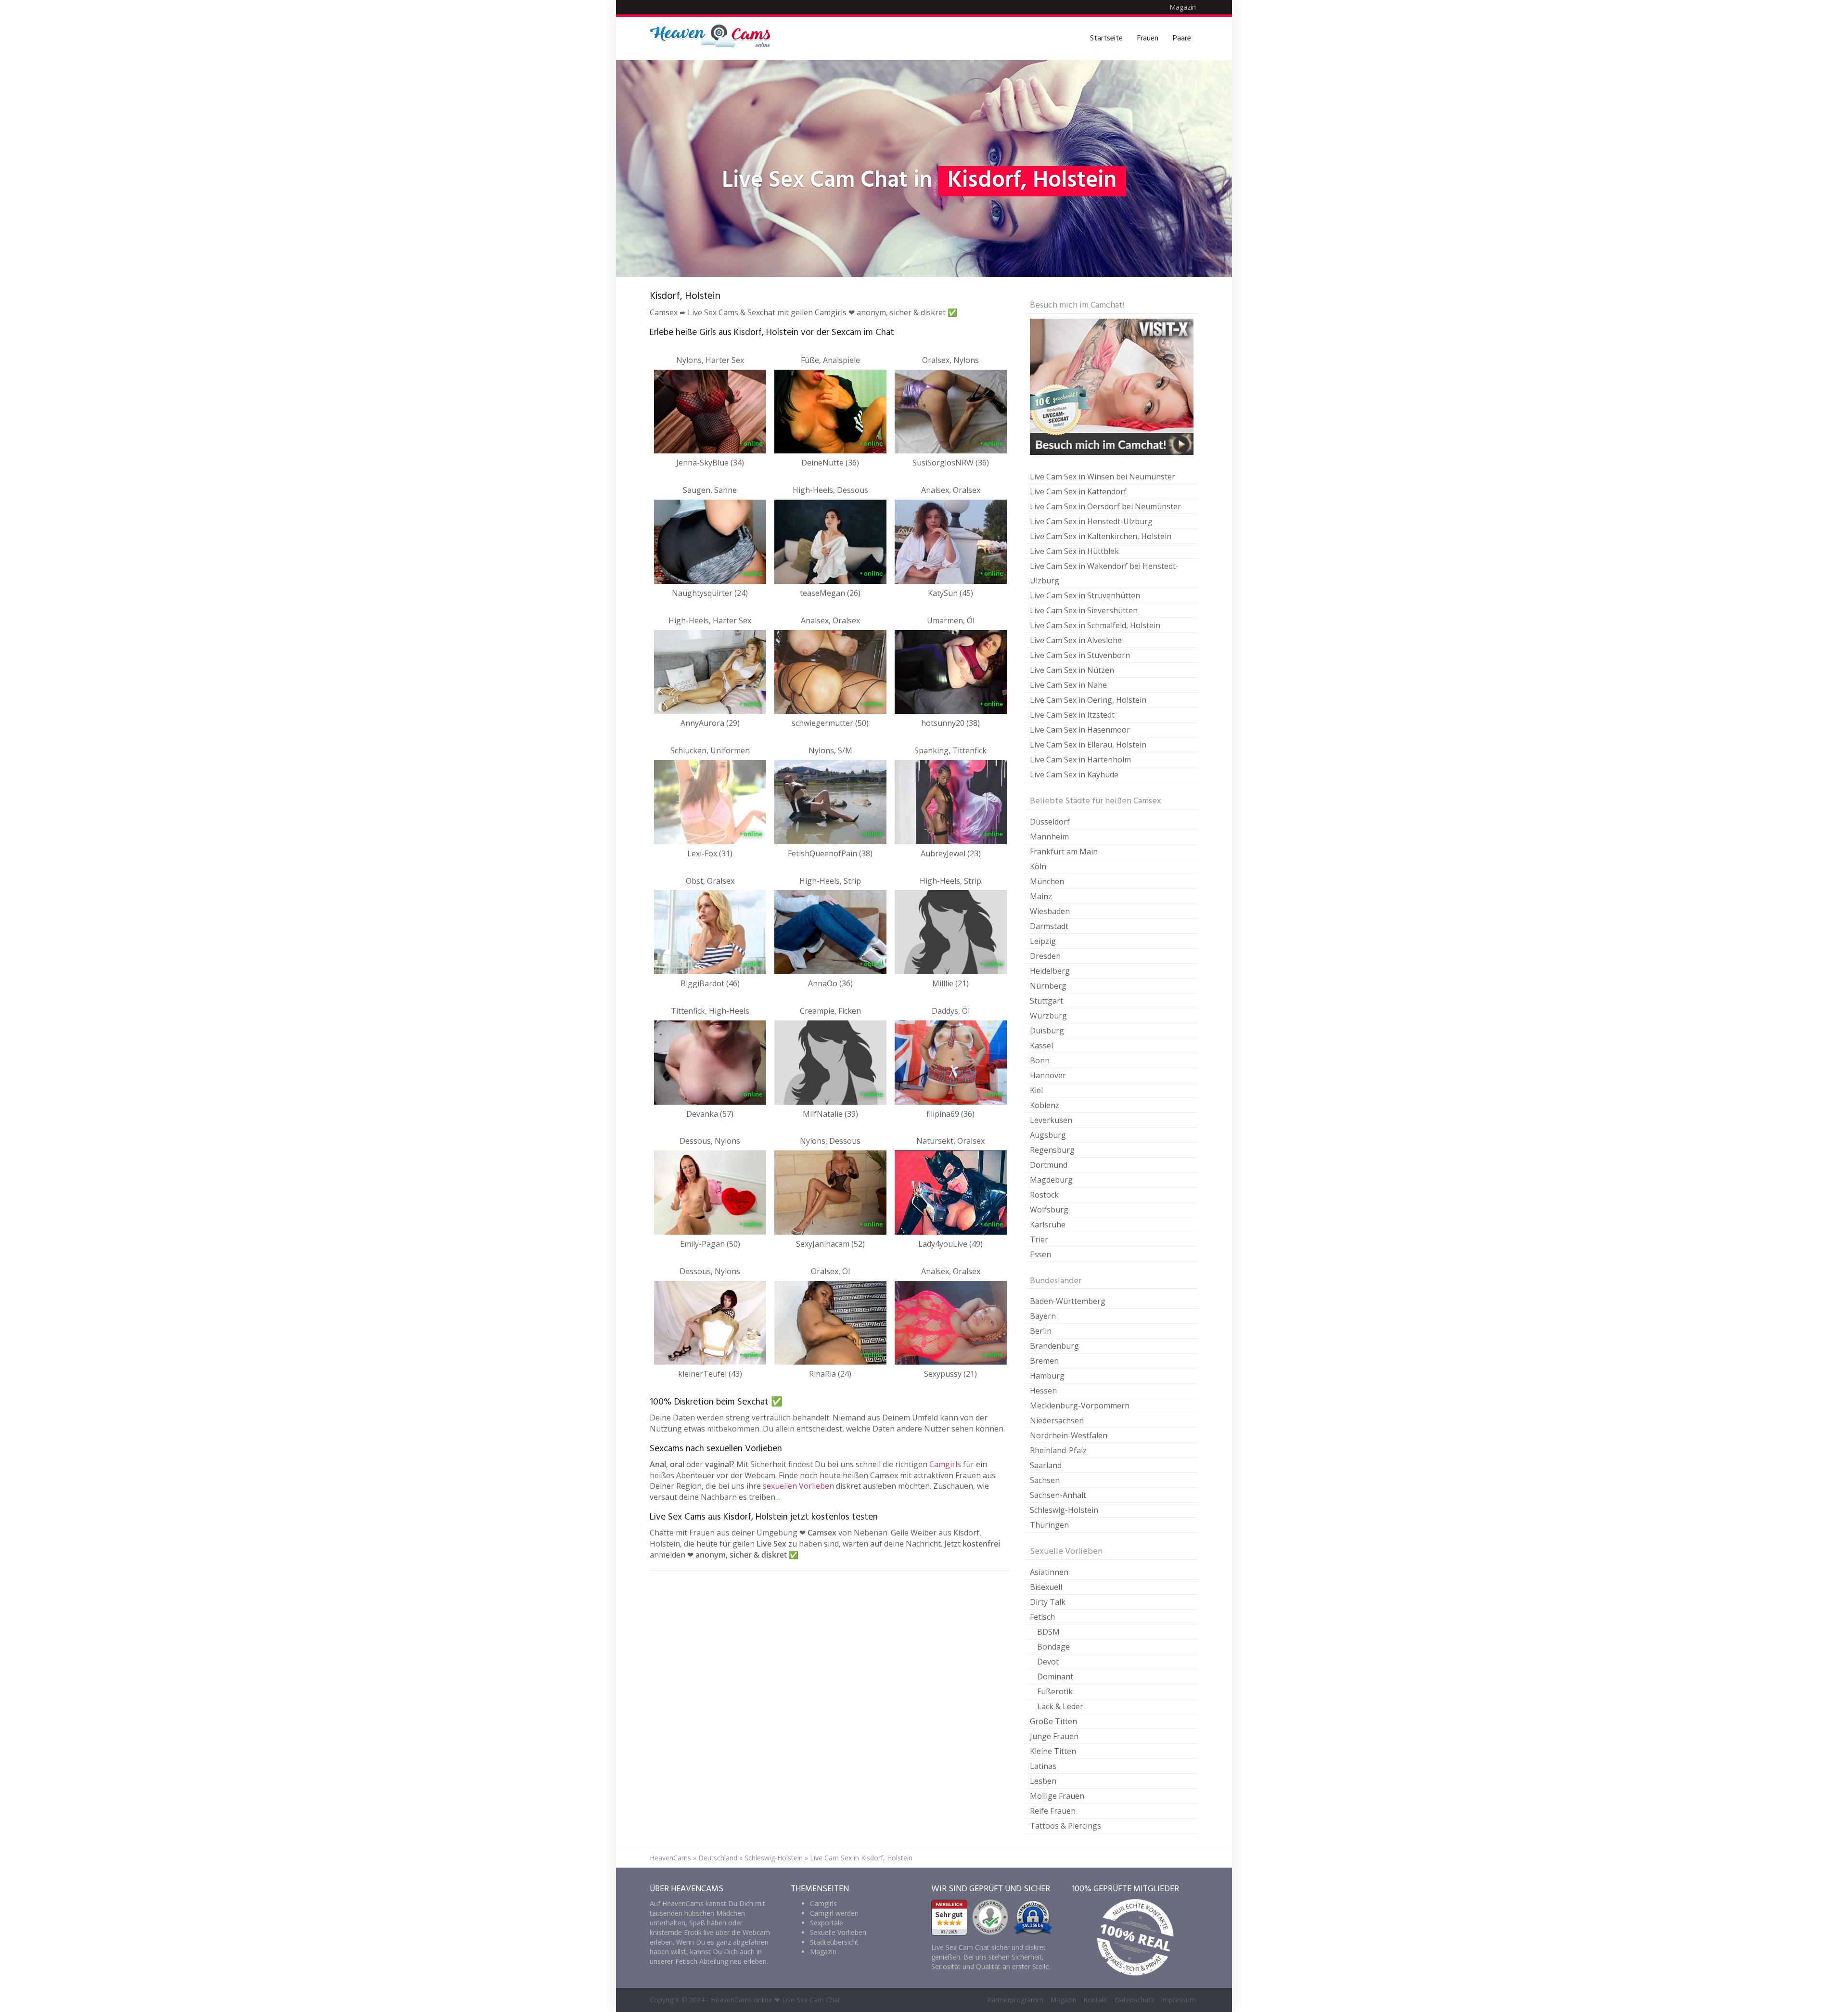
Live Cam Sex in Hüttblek (1074, 551)
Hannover (1048, 1075)
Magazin (1183, 7)
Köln (1038, 866)
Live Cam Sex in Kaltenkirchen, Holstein (1101, 536)
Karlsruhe (1048, 1225)
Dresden (1045, 956)
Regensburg (1052, 1150)
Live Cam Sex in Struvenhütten (1085, 595)
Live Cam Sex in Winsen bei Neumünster (1103, 477)
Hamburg (1047, 1376)
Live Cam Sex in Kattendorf (1078, 491)
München (1047, 881)
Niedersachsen (1057, 1420)
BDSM (1048, 1632)
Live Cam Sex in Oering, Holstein (1088, 700)
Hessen (1043, 1391)
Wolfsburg (1049, 1210)
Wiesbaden (1050, 911)
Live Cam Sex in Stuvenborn (1080, 655)
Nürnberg (1048, 986)
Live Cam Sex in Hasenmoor (1080, 730)
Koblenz (1045, 1105)
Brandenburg (1054, 1346)
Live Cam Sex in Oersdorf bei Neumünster (1105, 506)
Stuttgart (1046, 1001)
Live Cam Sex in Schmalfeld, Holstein (1095, 625)
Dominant (1055, 1677)
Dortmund (1049, 1165)
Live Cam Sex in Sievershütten (1084, 610)
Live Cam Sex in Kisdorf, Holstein (861, 1858)
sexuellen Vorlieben (798, 1486)
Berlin (1041, 1331)
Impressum (1178, 2000)
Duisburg (1047, 1031)
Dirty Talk (1048, 1602)
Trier (1039, 1239)
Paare (1182, 39)
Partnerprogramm (1015, 2000)
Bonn (1040, 1060)
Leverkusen (1051, 1120)
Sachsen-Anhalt (1058, 1495)
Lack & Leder (1060, 1706)
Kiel (1036, 1090)
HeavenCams (670, 1858)
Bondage (1053, 1647)
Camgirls (945, 1464)
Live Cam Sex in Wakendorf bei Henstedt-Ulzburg (1104, 573)
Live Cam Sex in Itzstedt (1072, 715)
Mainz (1041, 896)
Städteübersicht (834, 1942)
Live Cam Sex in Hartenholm (1080, 760)
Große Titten (1053, 1721)
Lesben (1043, 1781)
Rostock (1044, 1195)
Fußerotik (1055, 1691)
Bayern (1043, 1316)
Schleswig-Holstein (1064, 1510)
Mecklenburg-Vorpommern (1080, 1406)
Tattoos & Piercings (1065, 1826)
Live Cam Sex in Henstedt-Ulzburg (1091, 521)
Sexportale (827, 1923)
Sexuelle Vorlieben (838, 1932)
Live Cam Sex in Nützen (1072, 670)
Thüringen (1049, 1525)
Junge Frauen (1054, 1736)
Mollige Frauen (1057, 1796)
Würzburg (1048, 1016)
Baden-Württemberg (1068, 1301)
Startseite (1106, 39)
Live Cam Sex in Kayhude (1074, 774)
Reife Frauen (1053, 1811)
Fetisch (1042, 1617)
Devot (1048, 1662)
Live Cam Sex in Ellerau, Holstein (1088, 745)
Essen (1040, 1254)
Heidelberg (1050, 971)
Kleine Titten (1053, 1751)
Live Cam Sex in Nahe (1068, 685)
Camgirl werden (834, 1913)
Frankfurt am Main (1064, 851)
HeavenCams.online (742, 2000)
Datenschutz (1134, 2000)
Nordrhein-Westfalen (1069, 1435)
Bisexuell (1046, 1587)
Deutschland (718, 1858)
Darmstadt (1049, 926)
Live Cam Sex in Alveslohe (1076, 640)
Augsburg (1048, 1135)
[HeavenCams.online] (715, 39)
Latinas (1043, 1766)
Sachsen (1045, 1480)
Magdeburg (1051, 1180)
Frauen (1148, 39)
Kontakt (1096, 2000)
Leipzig (1043, 941)
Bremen (1044, 1361)
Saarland (1046, 1465)
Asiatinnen (1049, 1572)
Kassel (1041, 1045)
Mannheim (1049, 837)
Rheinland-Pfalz (1058, 1450)
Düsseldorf (1050, 822)
